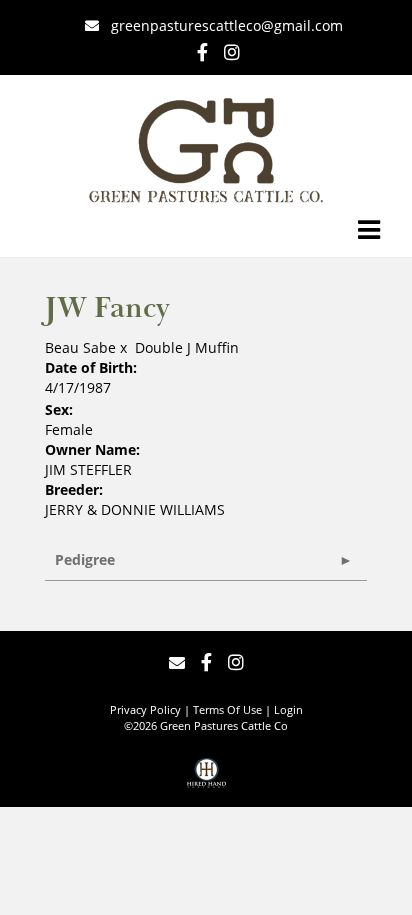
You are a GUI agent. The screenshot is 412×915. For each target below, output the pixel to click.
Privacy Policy (145, 709)
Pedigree (85, 559)
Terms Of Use (227, 709)
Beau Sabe (80, 347)
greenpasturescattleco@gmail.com (227, 25)
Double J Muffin (187, 347)
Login (288, 709)
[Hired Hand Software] (206, 780)
